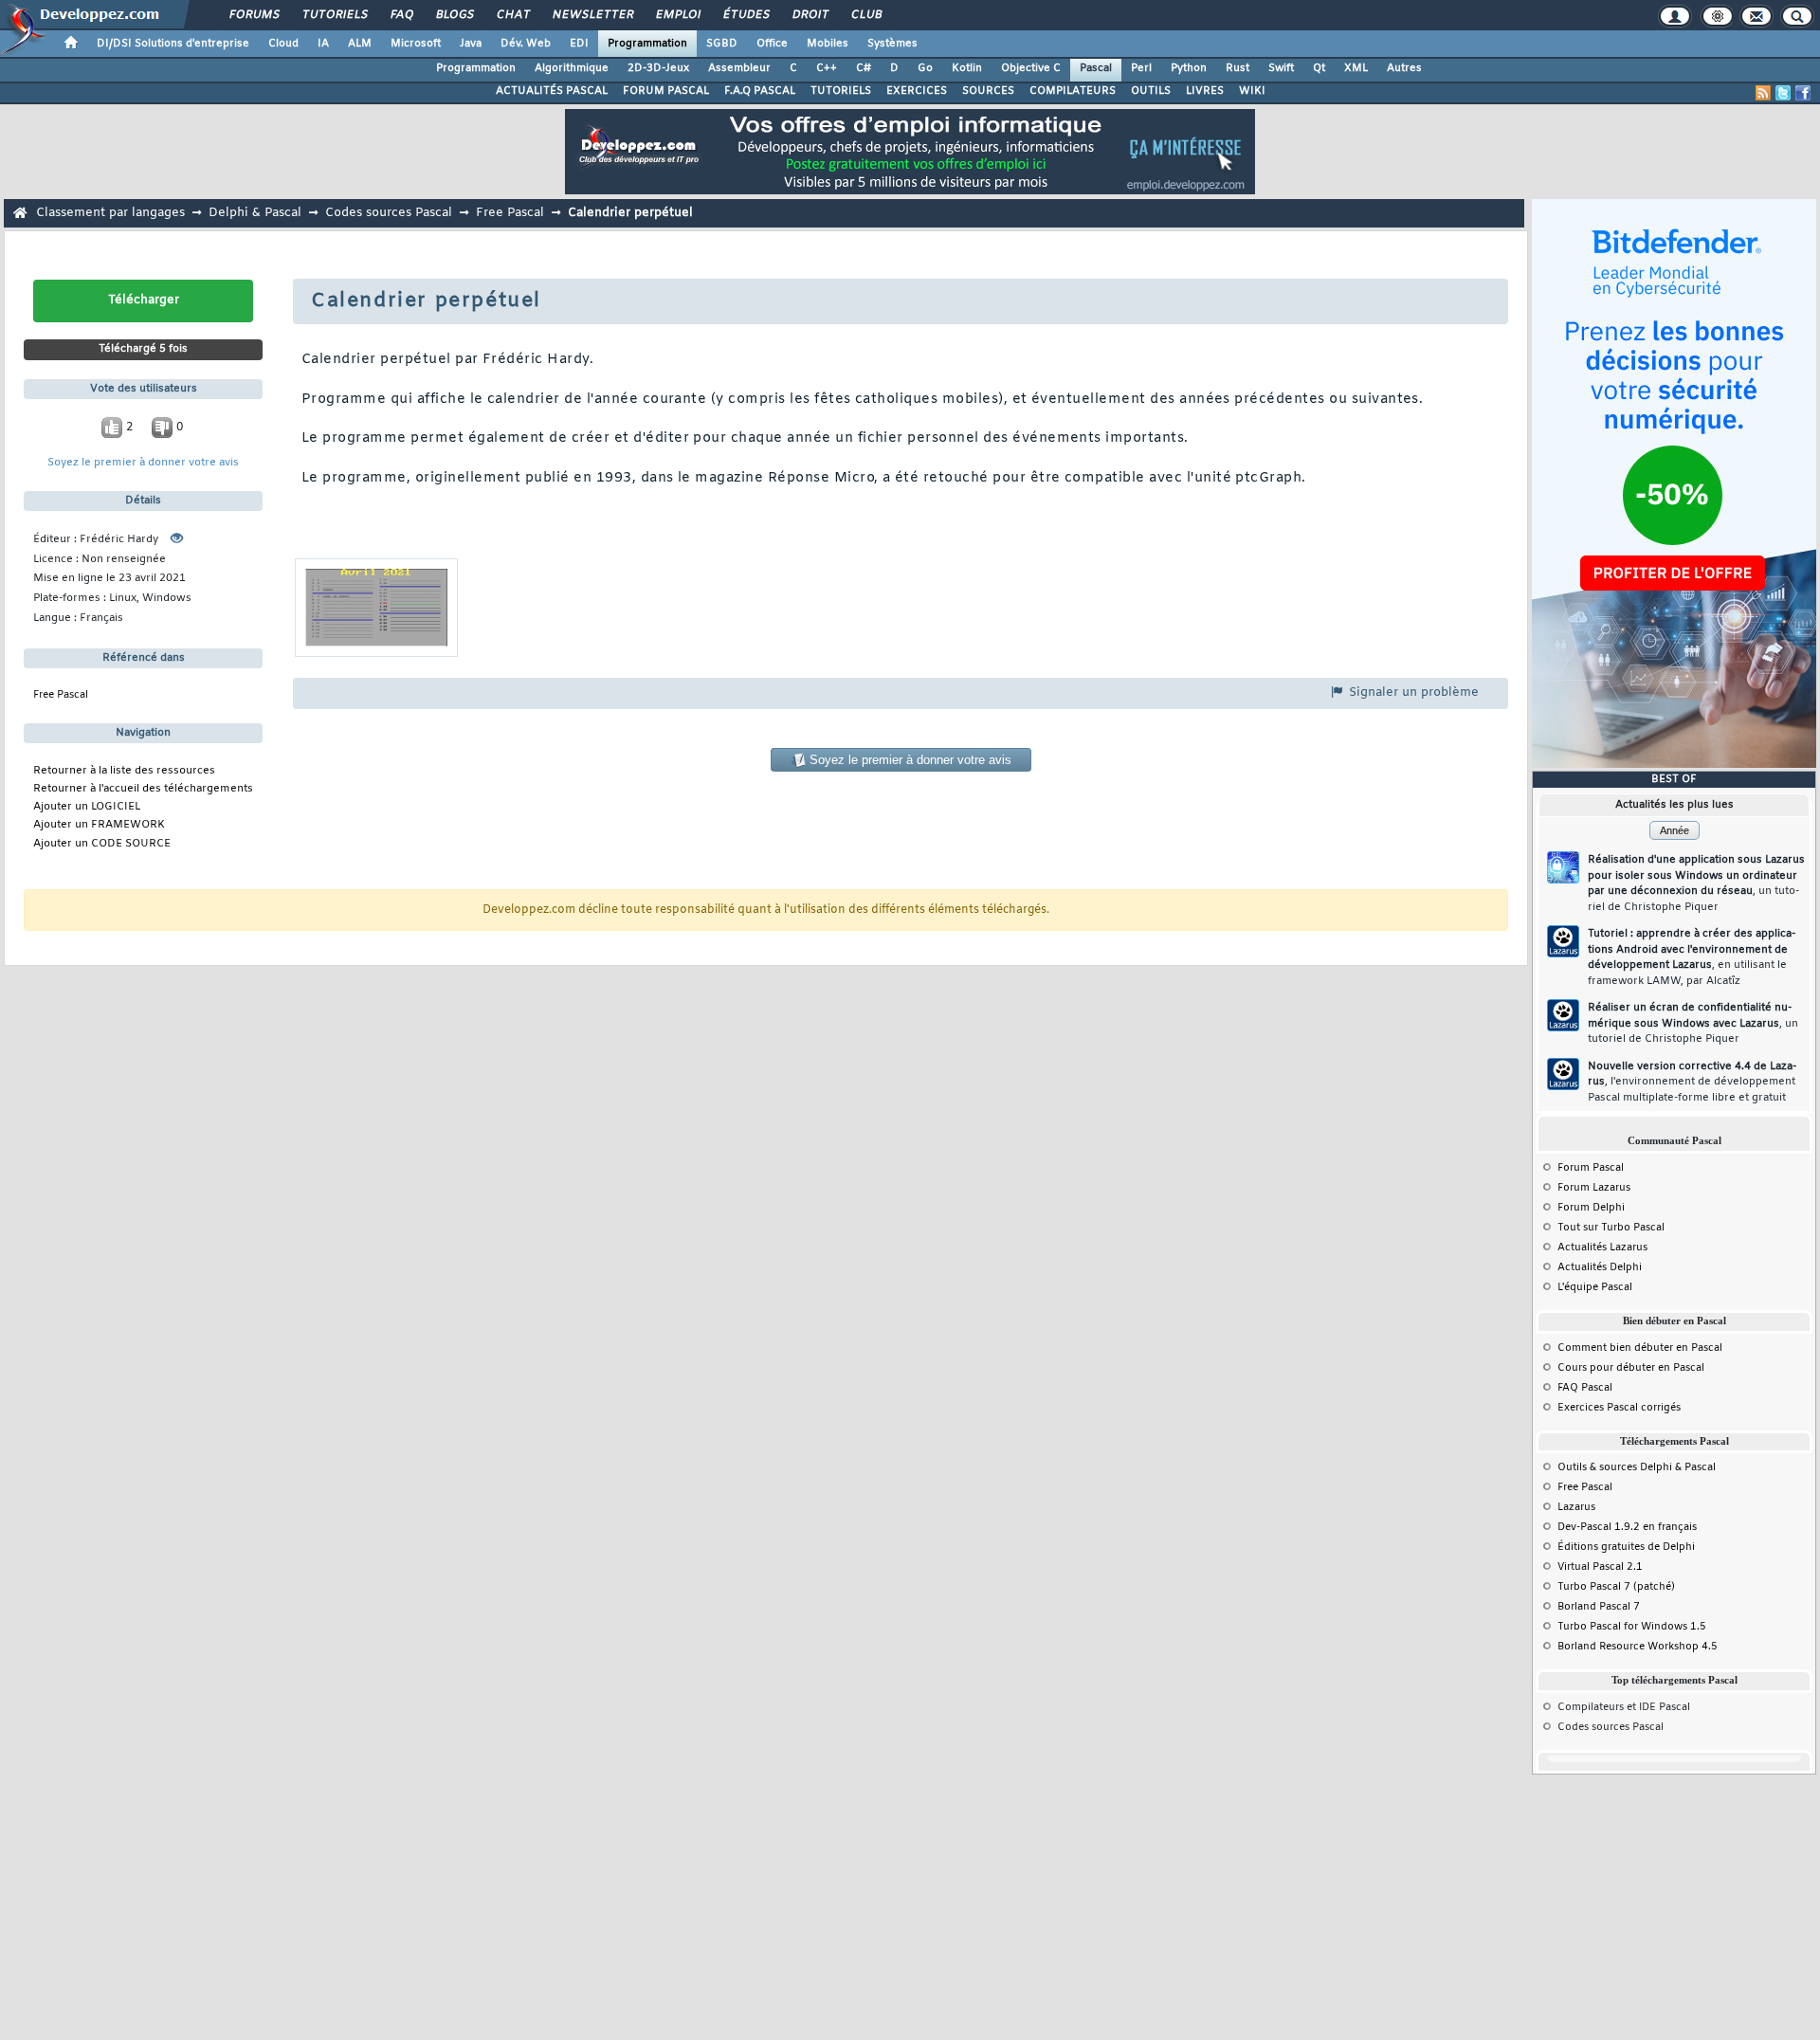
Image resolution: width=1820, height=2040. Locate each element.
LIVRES (1205, 91)
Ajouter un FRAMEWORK (99, 825)
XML (1356, 68)
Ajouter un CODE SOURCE (102, 844)
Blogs (454, 15)
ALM (360, 44)
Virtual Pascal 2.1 (1600, 1567)
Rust (1238, 68)
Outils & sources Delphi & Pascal (1637, 1467)
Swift (1281, 68)
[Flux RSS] (1763, 93)
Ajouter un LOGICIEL (87, 807)
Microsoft (416, 44)
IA (323, 44)
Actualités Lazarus (1602, 1248)
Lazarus (1576, 1507)
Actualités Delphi (1600, 1267)
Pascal (1096, 68)
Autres (1404, 68)
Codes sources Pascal (389, 213)
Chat (512, 15)
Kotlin (967, 68)
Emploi (677, 15)
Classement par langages (110, 213)
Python (1189, 68)
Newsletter (592, 15)
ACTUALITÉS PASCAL (552, 91)
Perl (1141, 68)
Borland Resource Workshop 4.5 (1638, 1647)
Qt (1319, 68)
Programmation (647, 44)
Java (471, 44)
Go (925, 68)
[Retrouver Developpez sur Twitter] (1783, 93)
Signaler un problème (1412, 692)
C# (864, 68)
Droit (810, 15)
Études (746, 15)
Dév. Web (526, 44)
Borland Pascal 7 (1599, 1607)
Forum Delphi (1591, 1208)
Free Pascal (510, 213)
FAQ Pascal (1585, 1388)
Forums (254, 15)
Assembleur (739, 68)
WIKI (1252, 91)
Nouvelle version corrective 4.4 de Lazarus (1692, 1082)
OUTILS (1151, 91)
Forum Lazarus (1594, 1188)
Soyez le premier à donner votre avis (143, 463)
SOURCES (988, 91)
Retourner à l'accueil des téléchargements (143, 789)
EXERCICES (917, 91)
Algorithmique (572, 68)
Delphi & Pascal (255, 213)
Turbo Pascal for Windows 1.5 (1632, 1627)
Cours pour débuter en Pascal (1631, 1368)
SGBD (722, 44)
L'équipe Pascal (1595, 1287)
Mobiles (828, 44)
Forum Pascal (1591, 1168)
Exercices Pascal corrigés (1619, 1408)
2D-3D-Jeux (658, 68)
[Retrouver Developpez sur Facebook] (1803, 93)
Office (772, 44)
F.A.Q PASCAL (760, 91)
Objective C (1031, 68)
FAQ (401, 15)
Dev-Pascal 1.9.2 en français (1627, 1527)
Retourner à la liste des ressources (124, 771)
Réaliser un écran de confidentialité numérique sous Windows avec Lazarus (1693, 1023)
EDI (579, 44)
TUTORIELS (841, 91)
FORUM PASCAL (666, 91)
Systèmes (892, 44)
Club (865, 15)
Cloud (283, 44)
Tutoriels (334, 15)
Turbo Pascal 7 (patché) (1616, 1587)
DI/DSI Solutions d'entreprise (173, 44)
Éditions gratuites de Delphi (1626, 1547)
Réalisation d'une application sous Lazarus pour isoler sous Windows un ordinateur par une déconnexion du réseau (1696, 883)
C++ (827, 68)
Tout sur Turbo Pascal (1611, 1228)
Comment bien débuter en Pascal (1640, 1348)
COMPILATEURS (1073, 91)
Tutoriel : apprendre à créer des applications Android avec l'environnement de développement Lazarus (1692, 957)
